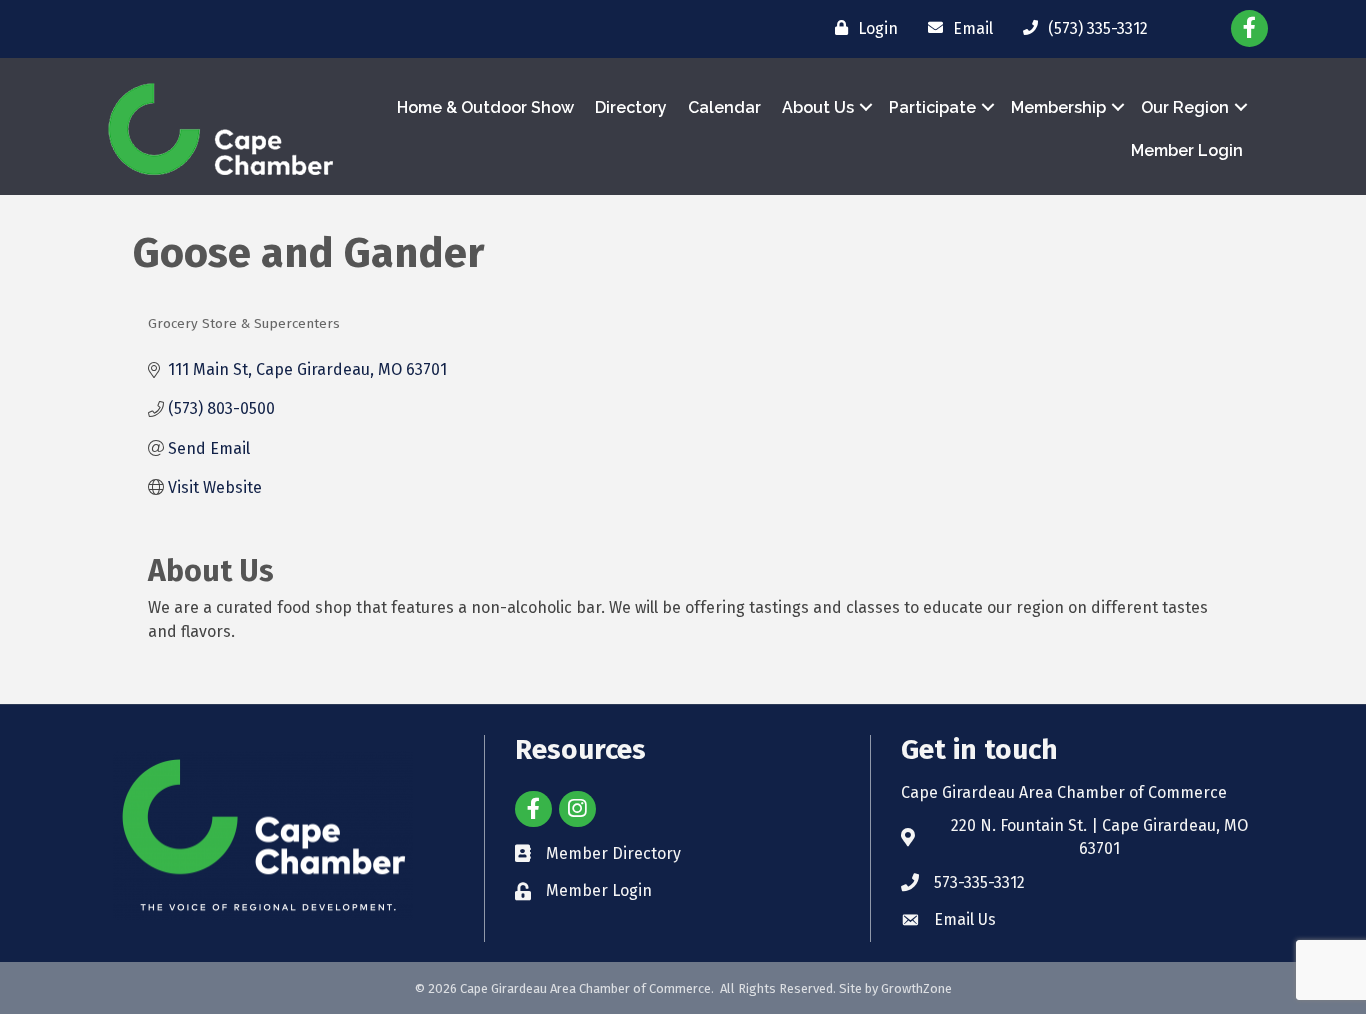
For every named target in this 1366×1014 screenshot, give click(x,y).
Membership (1058, 107)
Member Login (1187, 150)
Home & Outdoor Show (485, 107)
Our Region (1185, 107)
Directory (631, 107)
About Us (818, 107)
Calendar (724, 107)
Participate (932, 107)
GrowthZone (916, 988)
